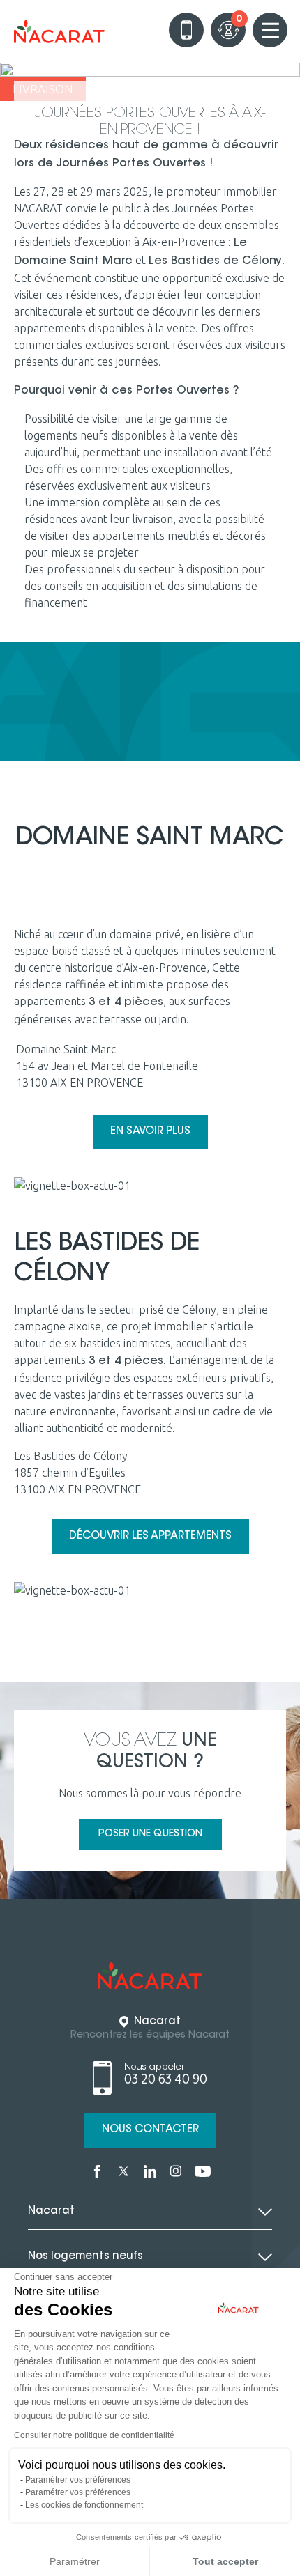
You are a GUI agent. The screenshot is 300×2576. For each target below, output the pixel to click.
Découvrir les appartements (150, 1536)
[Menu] (270, 30)
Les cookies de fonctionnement (84, 2505)
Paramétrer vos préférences (78, 2480)
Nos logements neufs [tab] (85, 2257)
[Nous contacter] (186, 30)
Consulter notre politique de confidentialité (94, 2435)
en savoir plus (150, 1132)
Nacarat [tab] (51, 2211)
